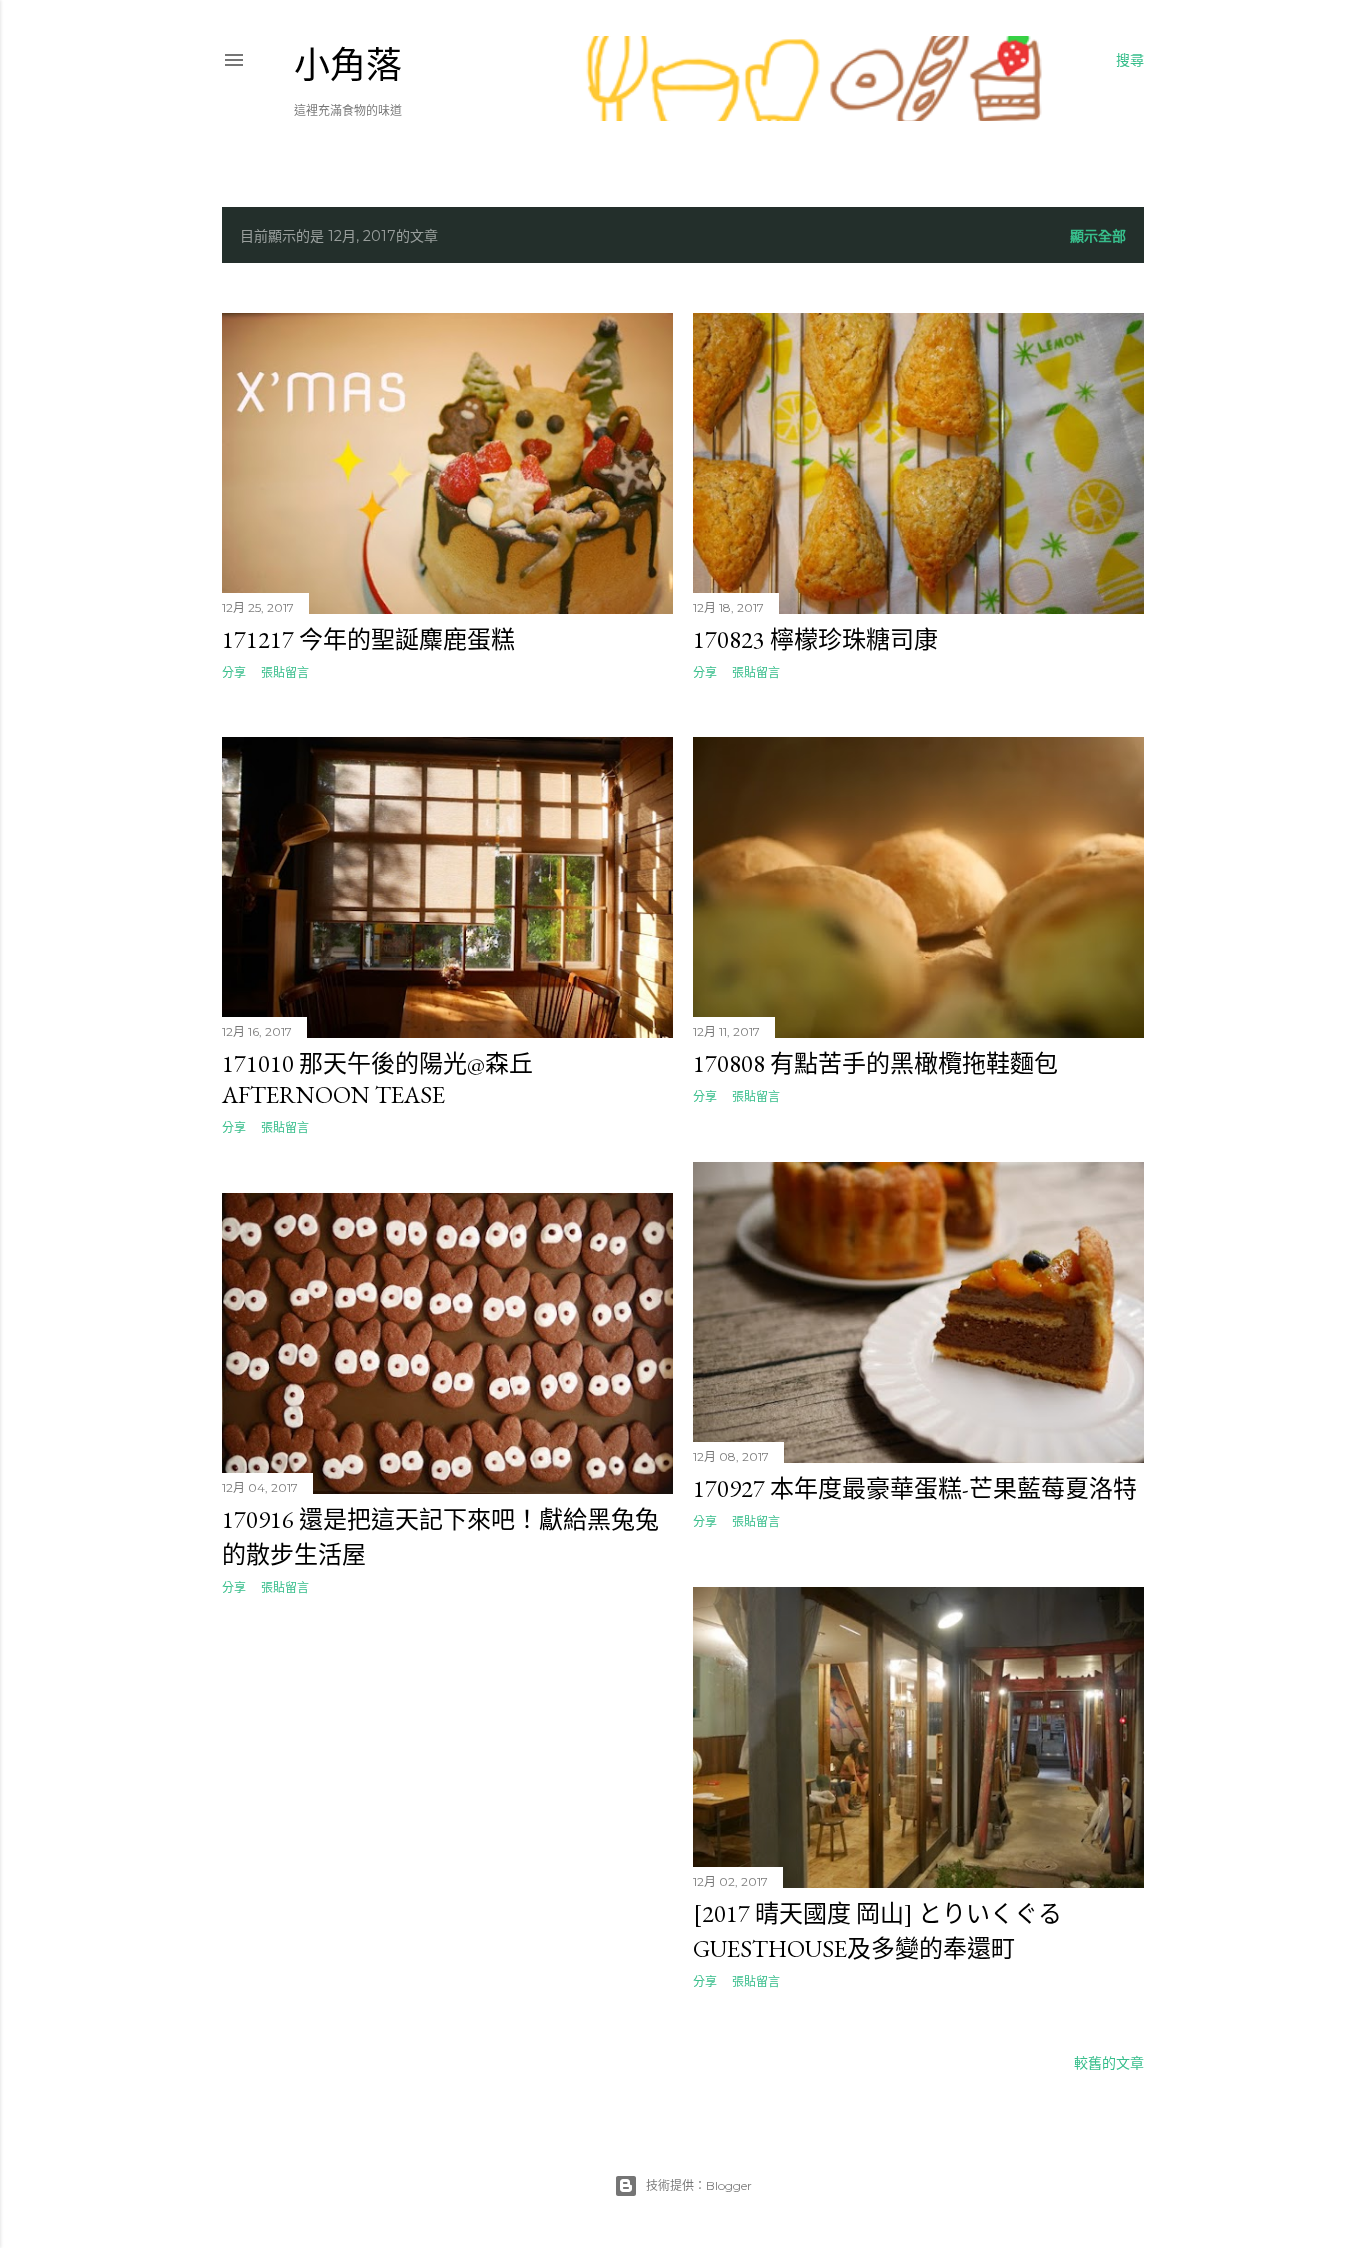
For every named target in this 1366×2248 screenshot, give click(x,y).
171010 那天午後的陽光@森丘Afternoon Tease (377, 1079)
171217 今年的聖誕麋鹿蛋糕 (368, 639)
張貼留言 (285, 672)
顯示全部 (1098, 236)
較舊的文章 (1109, 2063)
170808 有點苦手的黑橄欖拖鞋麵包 (875, 1063)
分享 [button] (234, 672)
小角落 (348, 65)
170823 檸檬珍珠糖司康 (815, 639)
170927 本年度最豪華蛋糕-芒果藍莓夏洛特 (915, 1488)
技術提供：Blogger (699, 2185)
